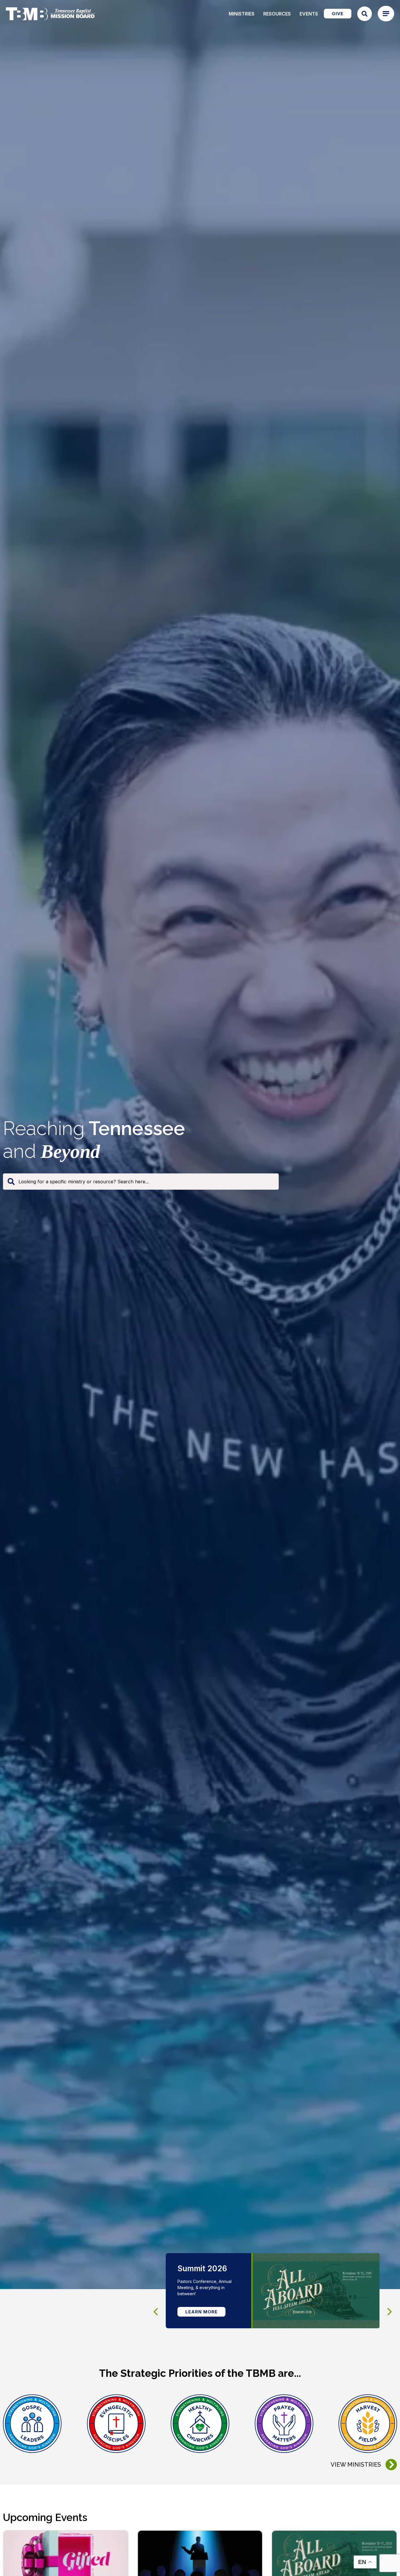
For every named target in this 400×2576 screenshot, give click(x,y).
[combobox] (141, 1182)
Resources (277, 14)
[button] (390, 2312)
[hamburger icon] (386, 14)
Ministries (242, 14)
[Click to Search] (365, 14)
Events (309, 14)
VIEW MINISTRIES (356, 2465)
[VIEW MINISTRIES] (391, 2465)
